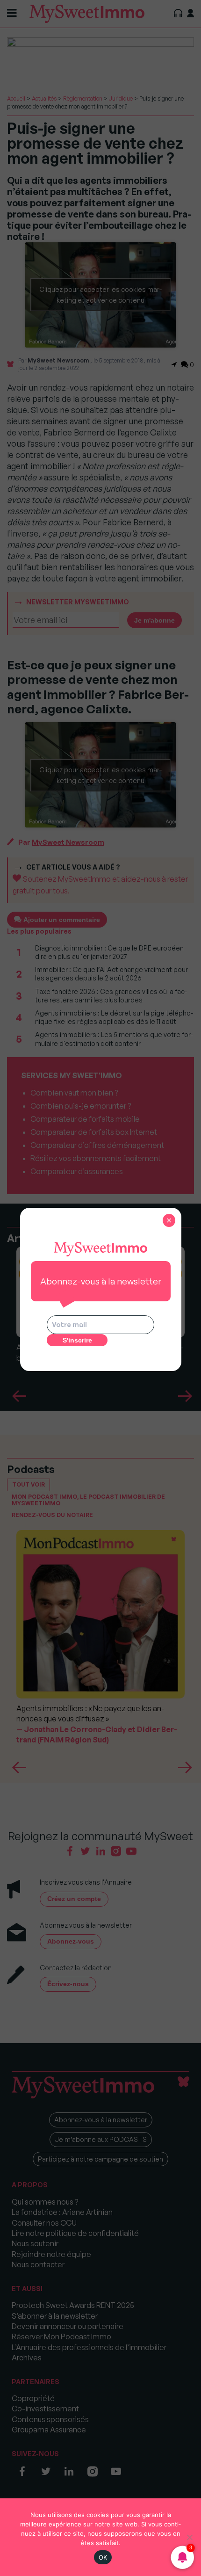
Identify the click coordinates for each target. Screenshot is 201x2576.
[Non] (189, 2537)
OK (103, 2557)
